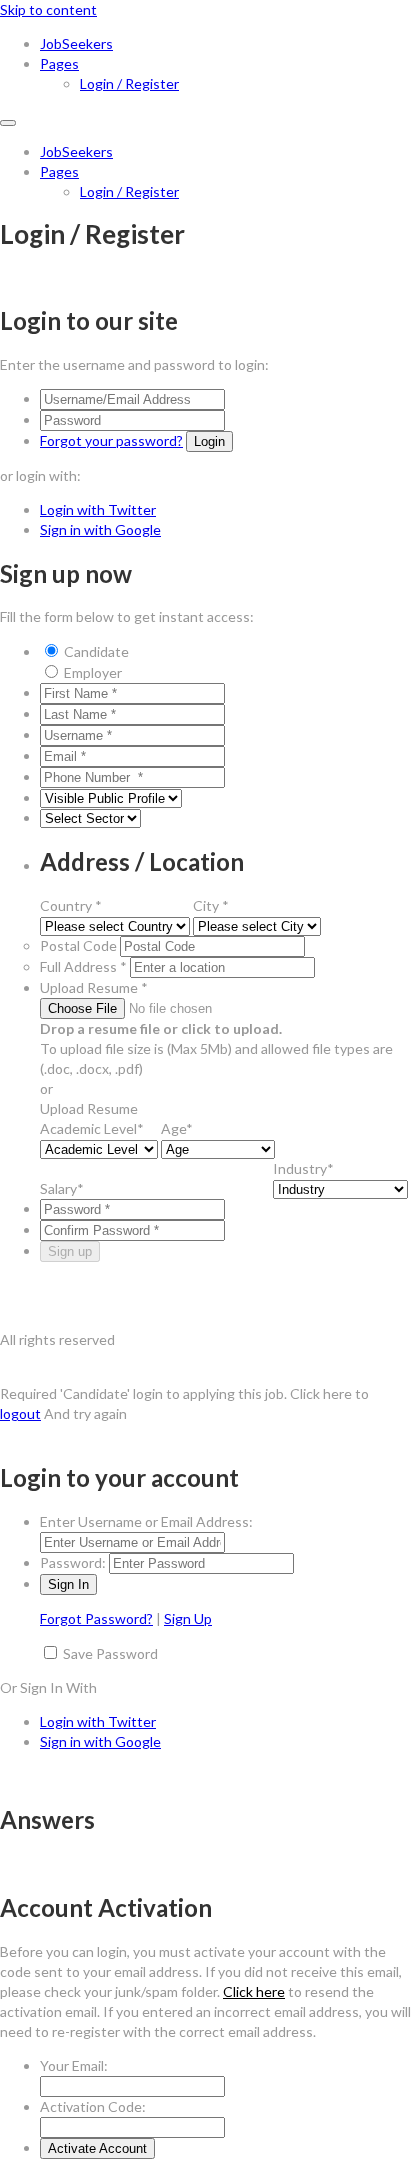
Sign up (70, 1251)
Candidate (96, 651)
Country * (71, 905)
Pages (59, 63)
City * (211, 905)
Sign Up (188, 1618)
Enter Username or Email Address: (146, 1521)
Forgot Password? (96, 1618)
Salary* (62, 1188)
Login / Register (129, 83)
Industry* (303, 1168)
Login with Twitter (98, 509)
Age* (177, 1128)
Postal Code (78, 945)
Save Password (110, 1653)
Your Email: (74, 2065)
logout (20, 1413)
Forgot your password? (111, 440)
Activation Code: (93, 2106)
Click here (254, 1991)
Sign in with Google (100, 529)
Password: (73, 1562)
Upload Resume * (94, 987)
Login (209, 441)
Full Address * (83, 966)
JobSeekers (76, 43)
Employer (93, 672)
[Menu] (8, 123)
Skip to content (48, 9)
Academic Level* (92, 1128)
